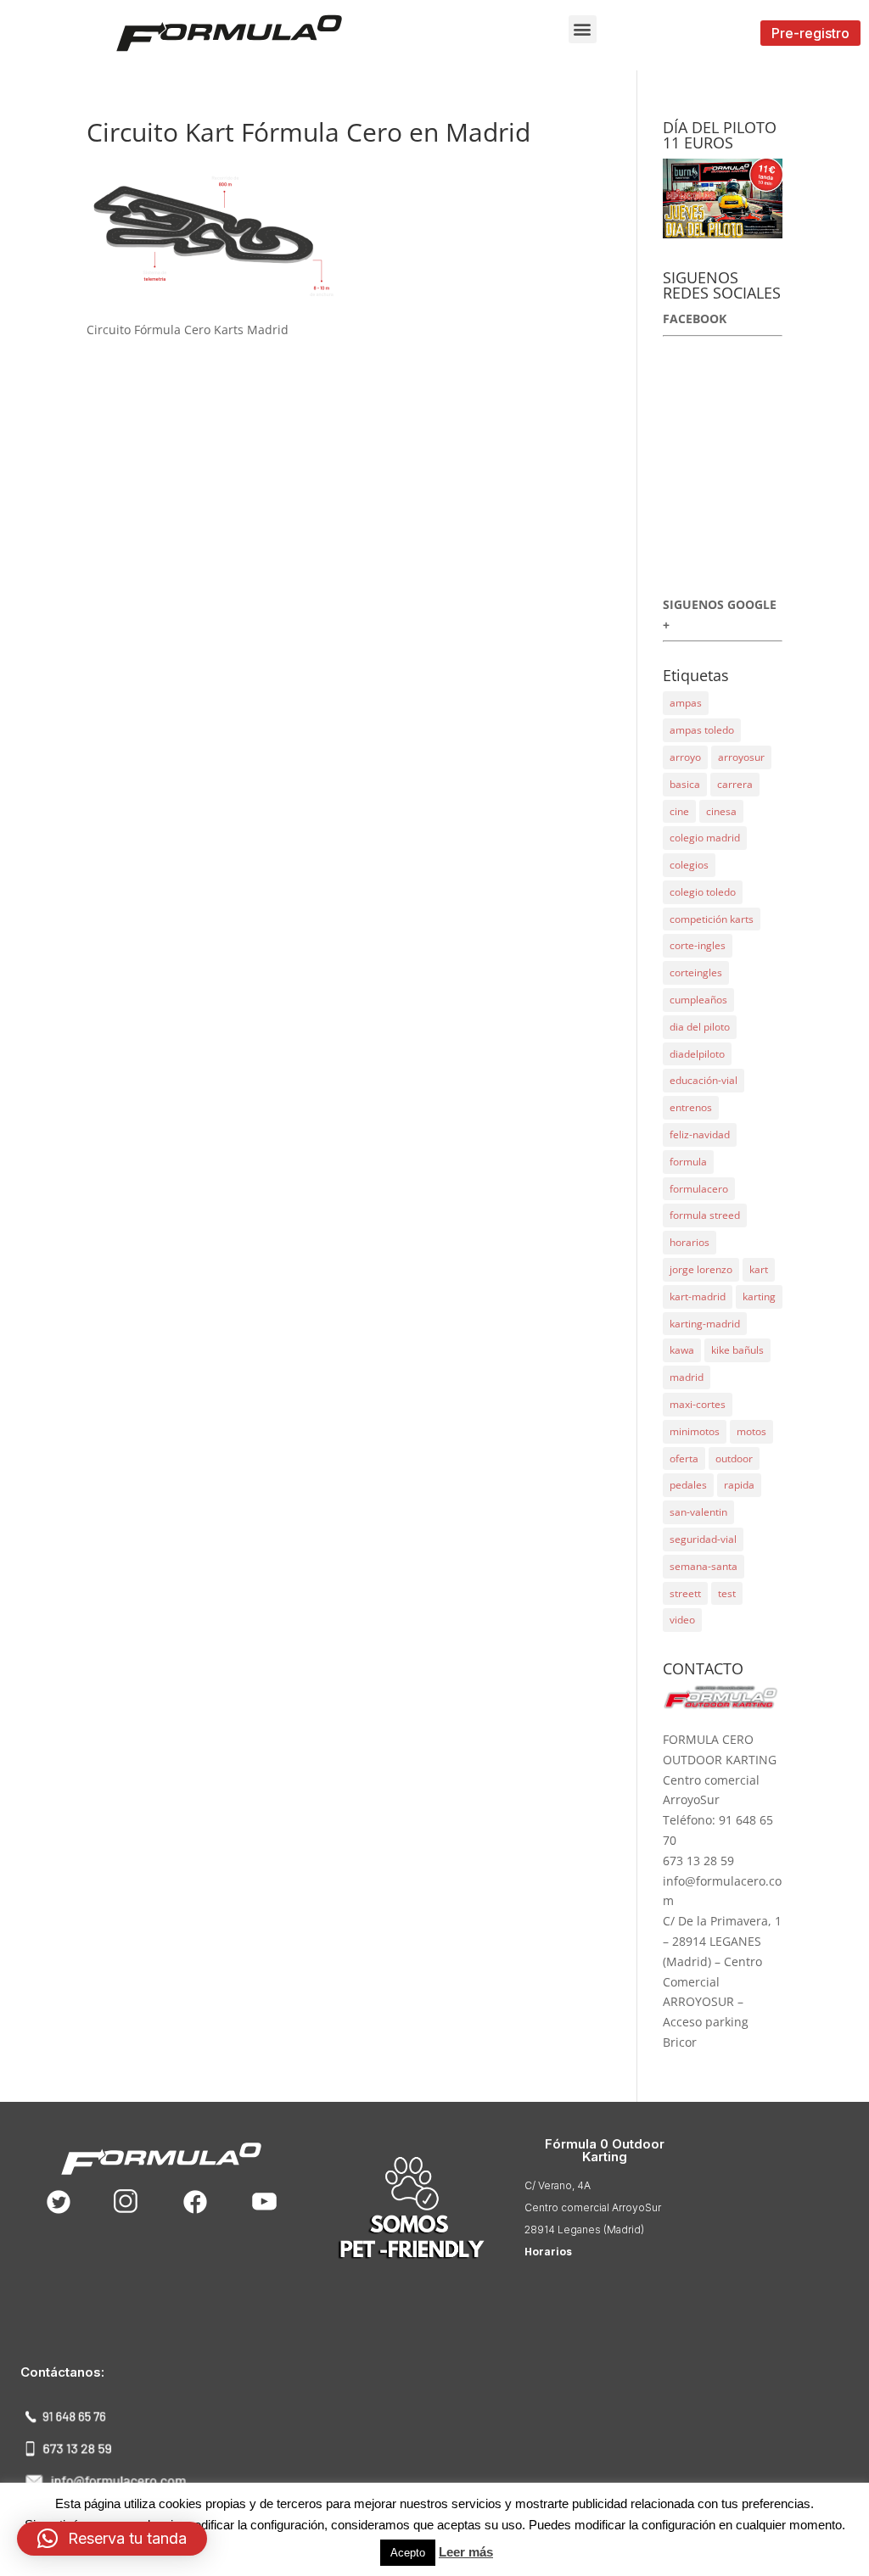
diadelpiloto (697, 1054)
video (682, 1620)
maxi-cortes (698, 1404)
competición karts (712, 919)
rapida (739, 1485)
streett (685, 1593)
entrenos (691, 1107)
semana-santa (704, 1566)
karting (759, 1296)
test (727, 1593)
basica (685, 784)
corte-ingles (698, 945)
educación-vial (704, 1080)
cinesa (721, 811)
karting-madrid (705, 1324)
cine (679, 811)
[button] (583, 29)
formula (688, 1162)
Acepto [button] (408, 2553)
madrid (687, 1377)
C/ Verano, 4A (558, 2185)
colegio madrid (705, 838)
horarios (690, 1242)
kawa (682, 1350)
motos (751, 1431)
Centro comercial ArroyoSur (593, 2207)
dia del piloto (700, 1027)
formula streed (705, 1215)
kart (759, 1269)
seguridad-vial (703, 1539)
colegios (689, 865)
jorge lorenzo (701, 1269)
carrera (735, 784)
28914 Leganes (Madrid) (584, 2230)
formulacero (699, 1189)
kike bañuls (737, 1350)
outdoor (734, 1458)
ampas (686, 703)
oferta (684, 1458)
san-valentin (698, 1512)
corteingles (696, 972)
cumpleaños (698, 1000)
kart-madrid (698, 1296)
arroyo (685, 757)
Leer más (466, 2552)
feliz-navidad (700, 1134)
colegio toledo (703, 892)
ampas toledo (702, 730)
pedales (688, 1485)
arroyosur (741, 757)
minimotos (695, 1431)
